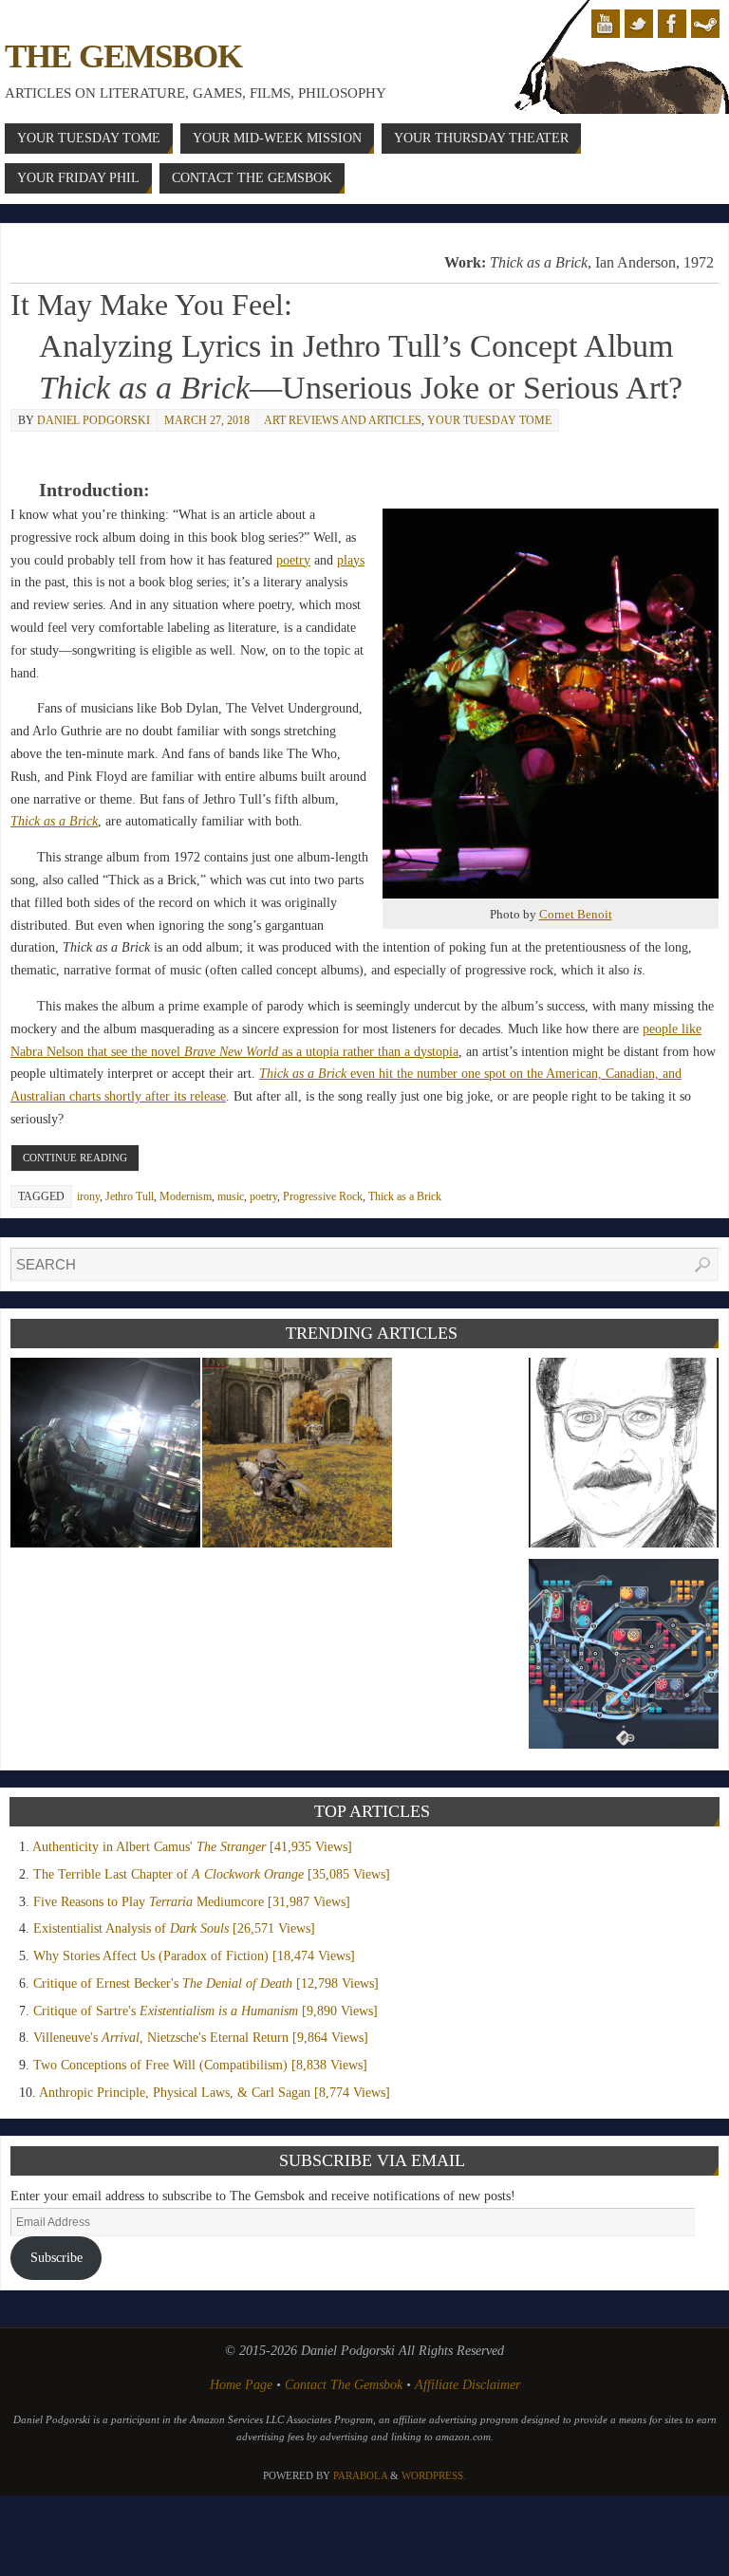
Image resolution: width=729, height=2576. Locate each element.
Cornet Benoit (576, 914)
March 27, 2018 (207, 420)
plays (351, 560)
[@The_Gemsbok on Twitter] (639, 24)
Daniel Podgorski (93, 420)
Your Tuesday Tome (489, 420)
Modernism (186, 1196)
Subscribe (56, 2258)
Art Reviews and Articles (343, 420)
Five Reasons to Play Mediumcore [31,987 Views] (192, 1902)
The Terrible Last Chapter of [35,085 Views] (212, 1874)
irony (88, 1196)
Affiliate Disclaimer (467, 2385)
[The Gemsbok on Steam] (705, 24)
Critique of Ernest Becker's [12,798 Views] (206, 1983)
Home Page (241, 2385)
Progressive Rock (323, 1196)
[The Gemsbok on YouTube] (606, 24)
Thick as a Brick (405, 1196)
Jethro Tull (130, 1196)
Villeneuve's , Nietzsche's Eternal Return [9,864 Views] (201, 2038)
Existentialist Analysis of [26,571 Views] (174, 1928)
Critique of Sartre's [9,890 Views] (206, 2011)
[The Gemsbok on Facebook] (672, 24)
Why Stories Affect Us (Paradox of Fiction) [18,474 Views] (194, 1956)
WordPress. (434, 2475)
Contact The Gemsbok (344, 2385)
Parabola (360, 2475)
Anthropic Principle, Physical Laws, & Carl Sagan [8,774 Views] (215, 2093)
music (231, 1196)
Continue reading (75, 1158)
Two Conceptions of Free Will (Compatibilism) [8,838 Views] (200, 2065)
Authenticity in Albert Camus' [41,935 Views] (192, 1847)
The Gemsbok (123, 56)
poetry (293, 560)
